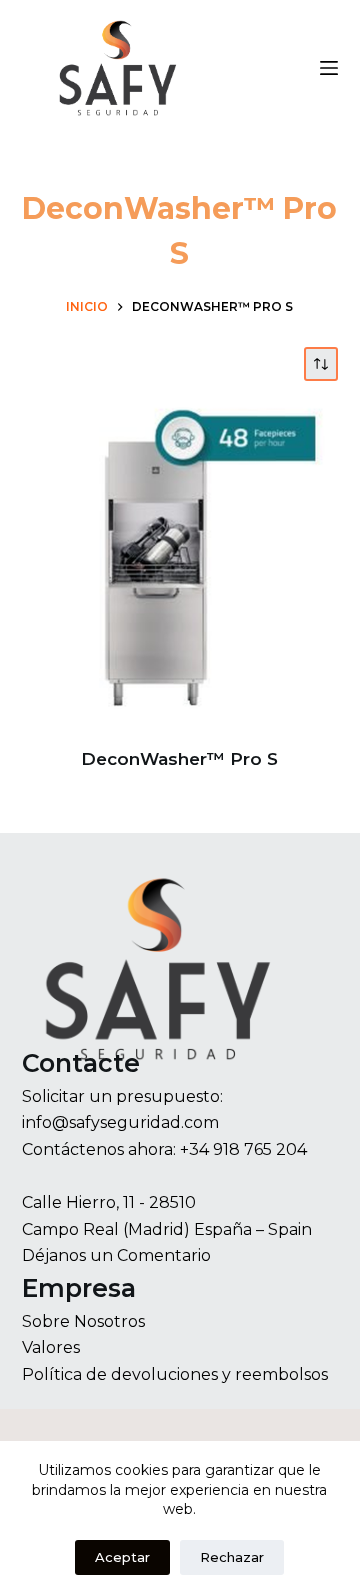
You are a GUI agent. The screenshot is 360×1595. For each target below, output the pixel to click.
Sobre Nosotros (83, 1321)
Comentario (164, 1255)
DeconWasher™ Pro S (179, 759)
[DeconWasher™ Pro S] (180, 564)
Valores (51, 1347)
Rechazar (232, 1557)
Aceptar (122, 1557)
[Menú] (329, 68)
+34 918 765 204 (243, 1149)
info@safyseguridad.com (120, 1122)
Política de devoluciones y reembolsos (175, 1374)
